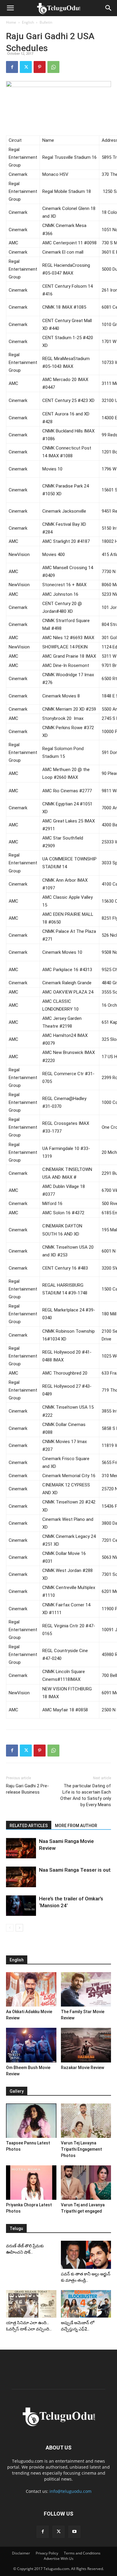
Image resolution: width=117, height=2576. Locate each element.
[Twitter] (26, 67)
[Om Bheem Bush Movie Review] (31, 2045)
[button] (10, 8)
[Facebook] (12, 67)
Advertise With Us (59, 2559)
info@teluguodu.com (70, 2491)
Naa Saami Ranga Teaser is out (75, 1870)
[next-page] (19, 1928)
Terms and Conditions (82, 2553)
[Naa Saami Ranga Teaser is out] (21, 1877)
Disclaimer (21, 2553)
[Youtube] (74, 2532)
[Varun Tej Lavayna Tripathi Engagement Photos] (86, 2121)
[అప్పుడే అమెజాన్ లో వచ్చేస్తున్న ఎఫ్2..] (86, 2304)
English (28, 22)
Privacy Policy (47, 2553)
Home (11, 22)
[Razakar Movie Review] (86, 2045)
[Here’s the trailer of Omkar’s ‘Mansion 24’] (21, 1906)
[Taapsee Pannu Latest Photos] (31, 2121)
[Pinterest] (40, 67)
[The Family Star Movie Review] (86, 1989)
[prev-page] (10, 1928)
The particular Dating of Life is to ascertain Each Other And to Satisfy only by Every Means (86, 1795)
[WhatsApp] (53, 67)
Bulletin (46, 22)
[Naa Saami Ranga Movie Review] (21, 1848)
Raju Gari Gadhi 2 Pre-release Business (27, 1789)
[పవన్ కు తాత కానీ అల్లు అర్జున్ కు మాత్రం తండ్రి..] (86, 2255)
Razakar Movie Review (82, 2068)
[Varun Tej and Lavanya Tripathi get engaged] (86, 2183)
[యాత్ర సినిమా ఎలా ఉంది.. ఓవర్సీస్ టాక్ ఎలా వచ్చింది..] (31, 2304)
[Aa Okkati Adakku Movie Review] (31, 1989)
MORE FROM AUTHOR (76, 1826)
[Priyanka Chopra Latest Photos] (31, 2183)
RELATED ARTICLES (29, 1826)
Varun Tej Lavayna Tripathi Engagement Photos (81, 2149)
